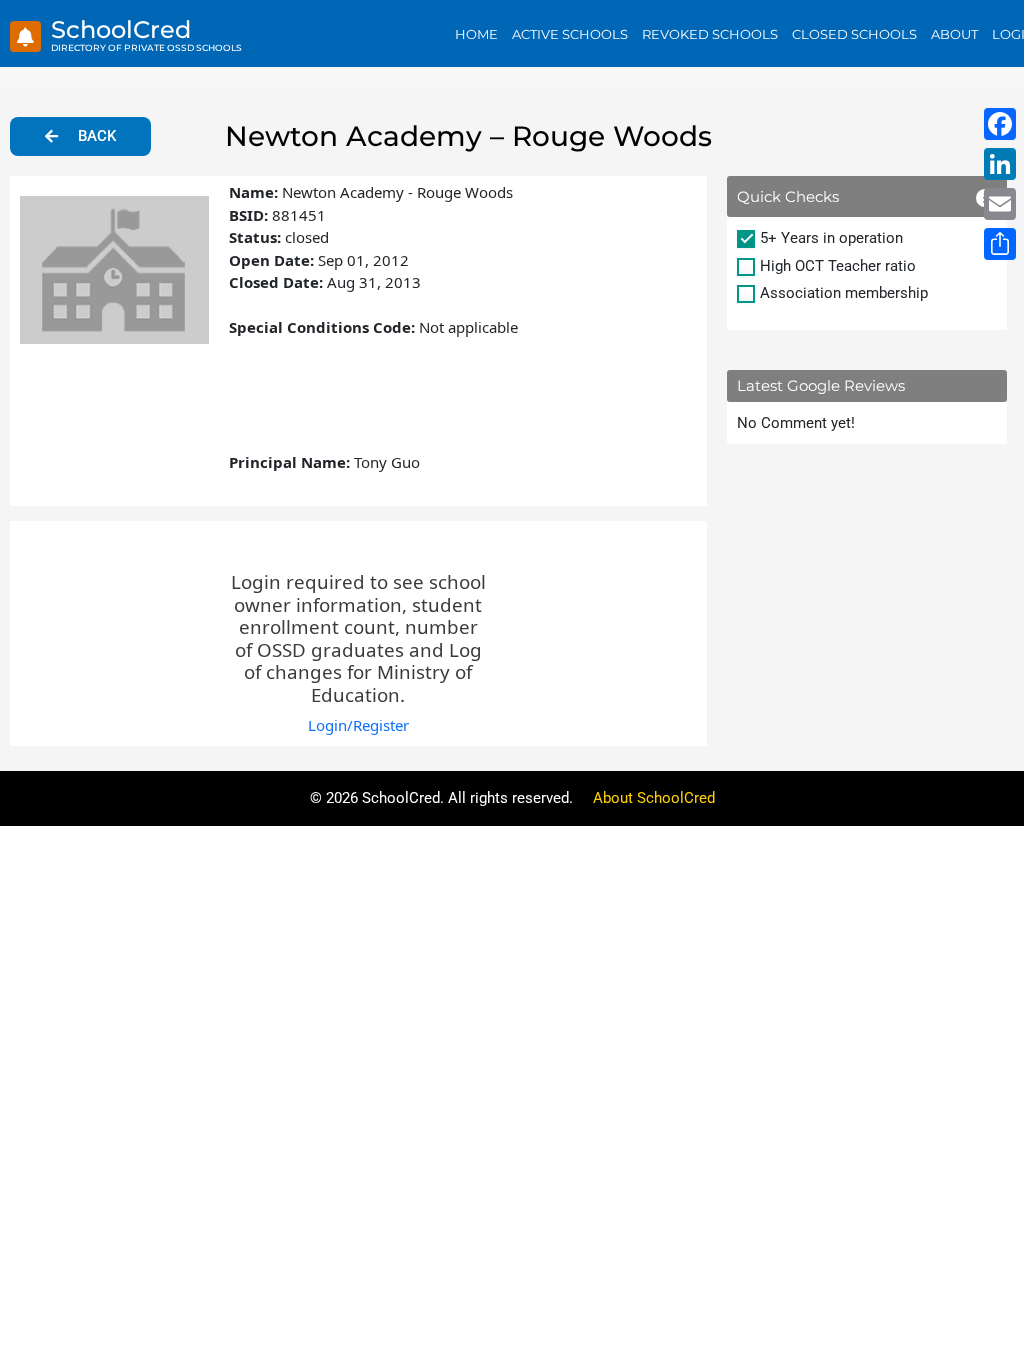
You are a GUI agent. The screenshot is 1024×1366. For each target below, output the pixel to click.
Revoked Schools (710, 34)
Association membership (844, 293)
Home (476, 34)
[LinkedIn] (1000, 164)
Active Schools (570, 34)
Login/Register (358, 725)
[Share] (1000, 244)
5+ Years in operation (831, 238)
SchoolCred (121, 29)
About (954, 34)
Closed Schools (854, 34)
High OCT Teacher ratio (838, 266)
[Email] (1000, 204)
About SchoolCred (654, 798)
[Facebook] (1000, 124)
